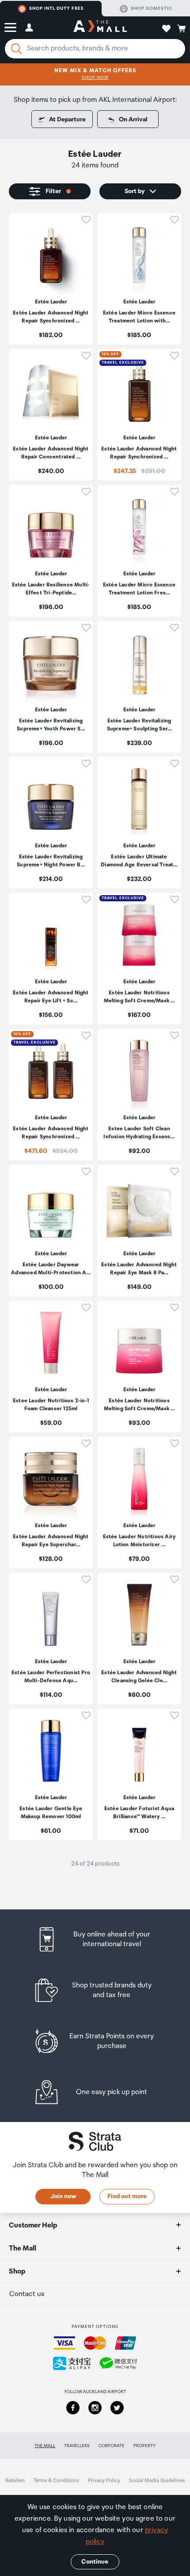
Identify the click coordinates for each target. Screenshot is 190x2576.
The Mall (45, 2446)
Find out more (127, 2196)
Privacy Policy (104, 2481)
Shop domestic (152, 8)
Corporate (112, 2446)
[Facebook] (73, 2408)
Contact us (27, 2294)
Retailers (15, 2481)
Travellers (77, 2446)
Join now (63, 2196)
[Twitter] (117, 2408)
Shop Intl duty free (57, 8)
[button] (10, 27)
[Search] (16, 49)
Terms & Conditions (56, 2481)
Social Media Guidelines (157, 2481)
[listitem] (51, 279)
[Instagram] (95, 2408)
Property (144, 2446)
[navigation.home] (100, 27)
